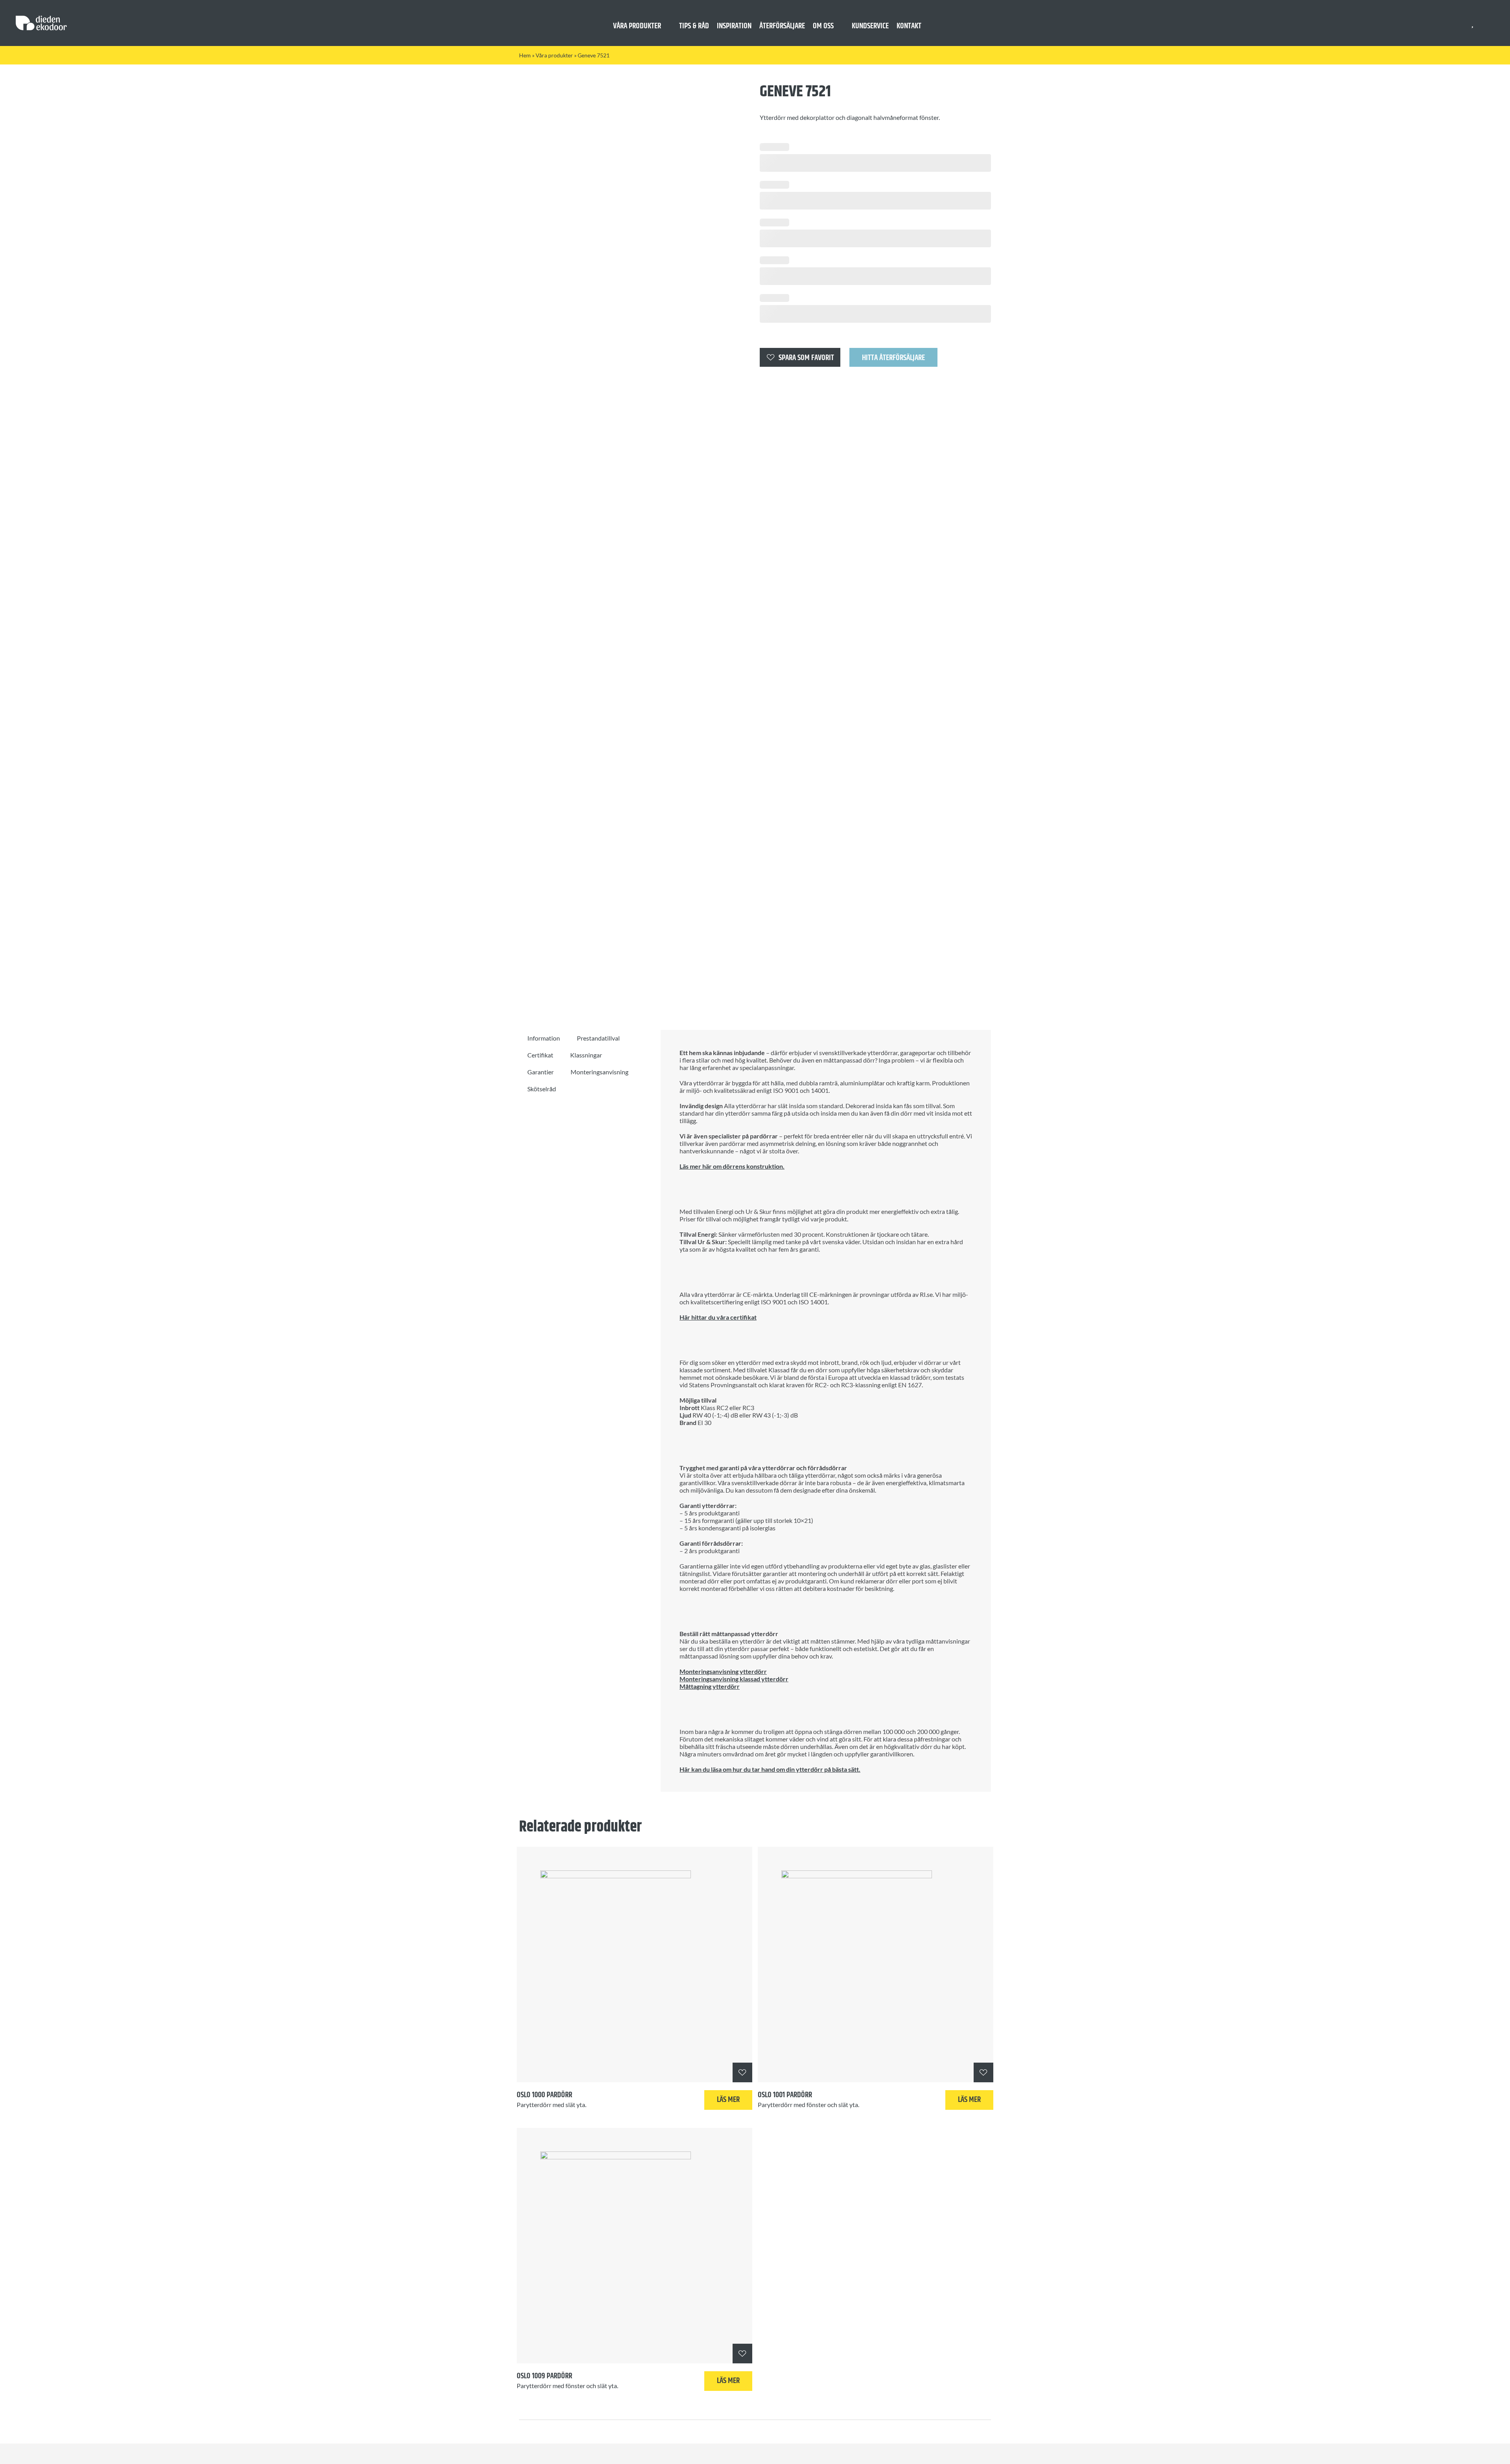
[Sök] (1487, 23)
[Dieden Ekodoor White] (41, 19)
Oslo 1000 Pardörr (544, 2095)
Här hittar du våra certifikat (718, 1317)
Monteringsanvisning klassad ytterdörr (734, 1679)
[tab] (544, 1038)
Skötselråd (542, 1089)
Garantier (540, 1072)
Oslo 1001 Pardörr (785, 2095)
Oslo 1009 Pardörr (544, 2376)
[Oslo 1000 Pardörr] (634, 1965)
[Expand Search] (1492, 23)
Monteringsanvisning (599, 1072)
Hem (525, 55)
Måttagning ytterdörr (710, 1686)
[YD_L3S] (627, 539)
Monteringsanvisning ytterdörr (723, 1671)
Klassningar (586, 1055)
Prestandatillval (598, 1038)
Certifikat (540, 1055)
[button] (800, 357)
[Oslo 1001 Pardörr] (876, 1965)
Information (544, 1038)
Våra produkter (554, 55)
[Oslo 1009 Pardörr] (634, 2246)
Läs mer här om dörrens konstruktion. (732, 1166)
